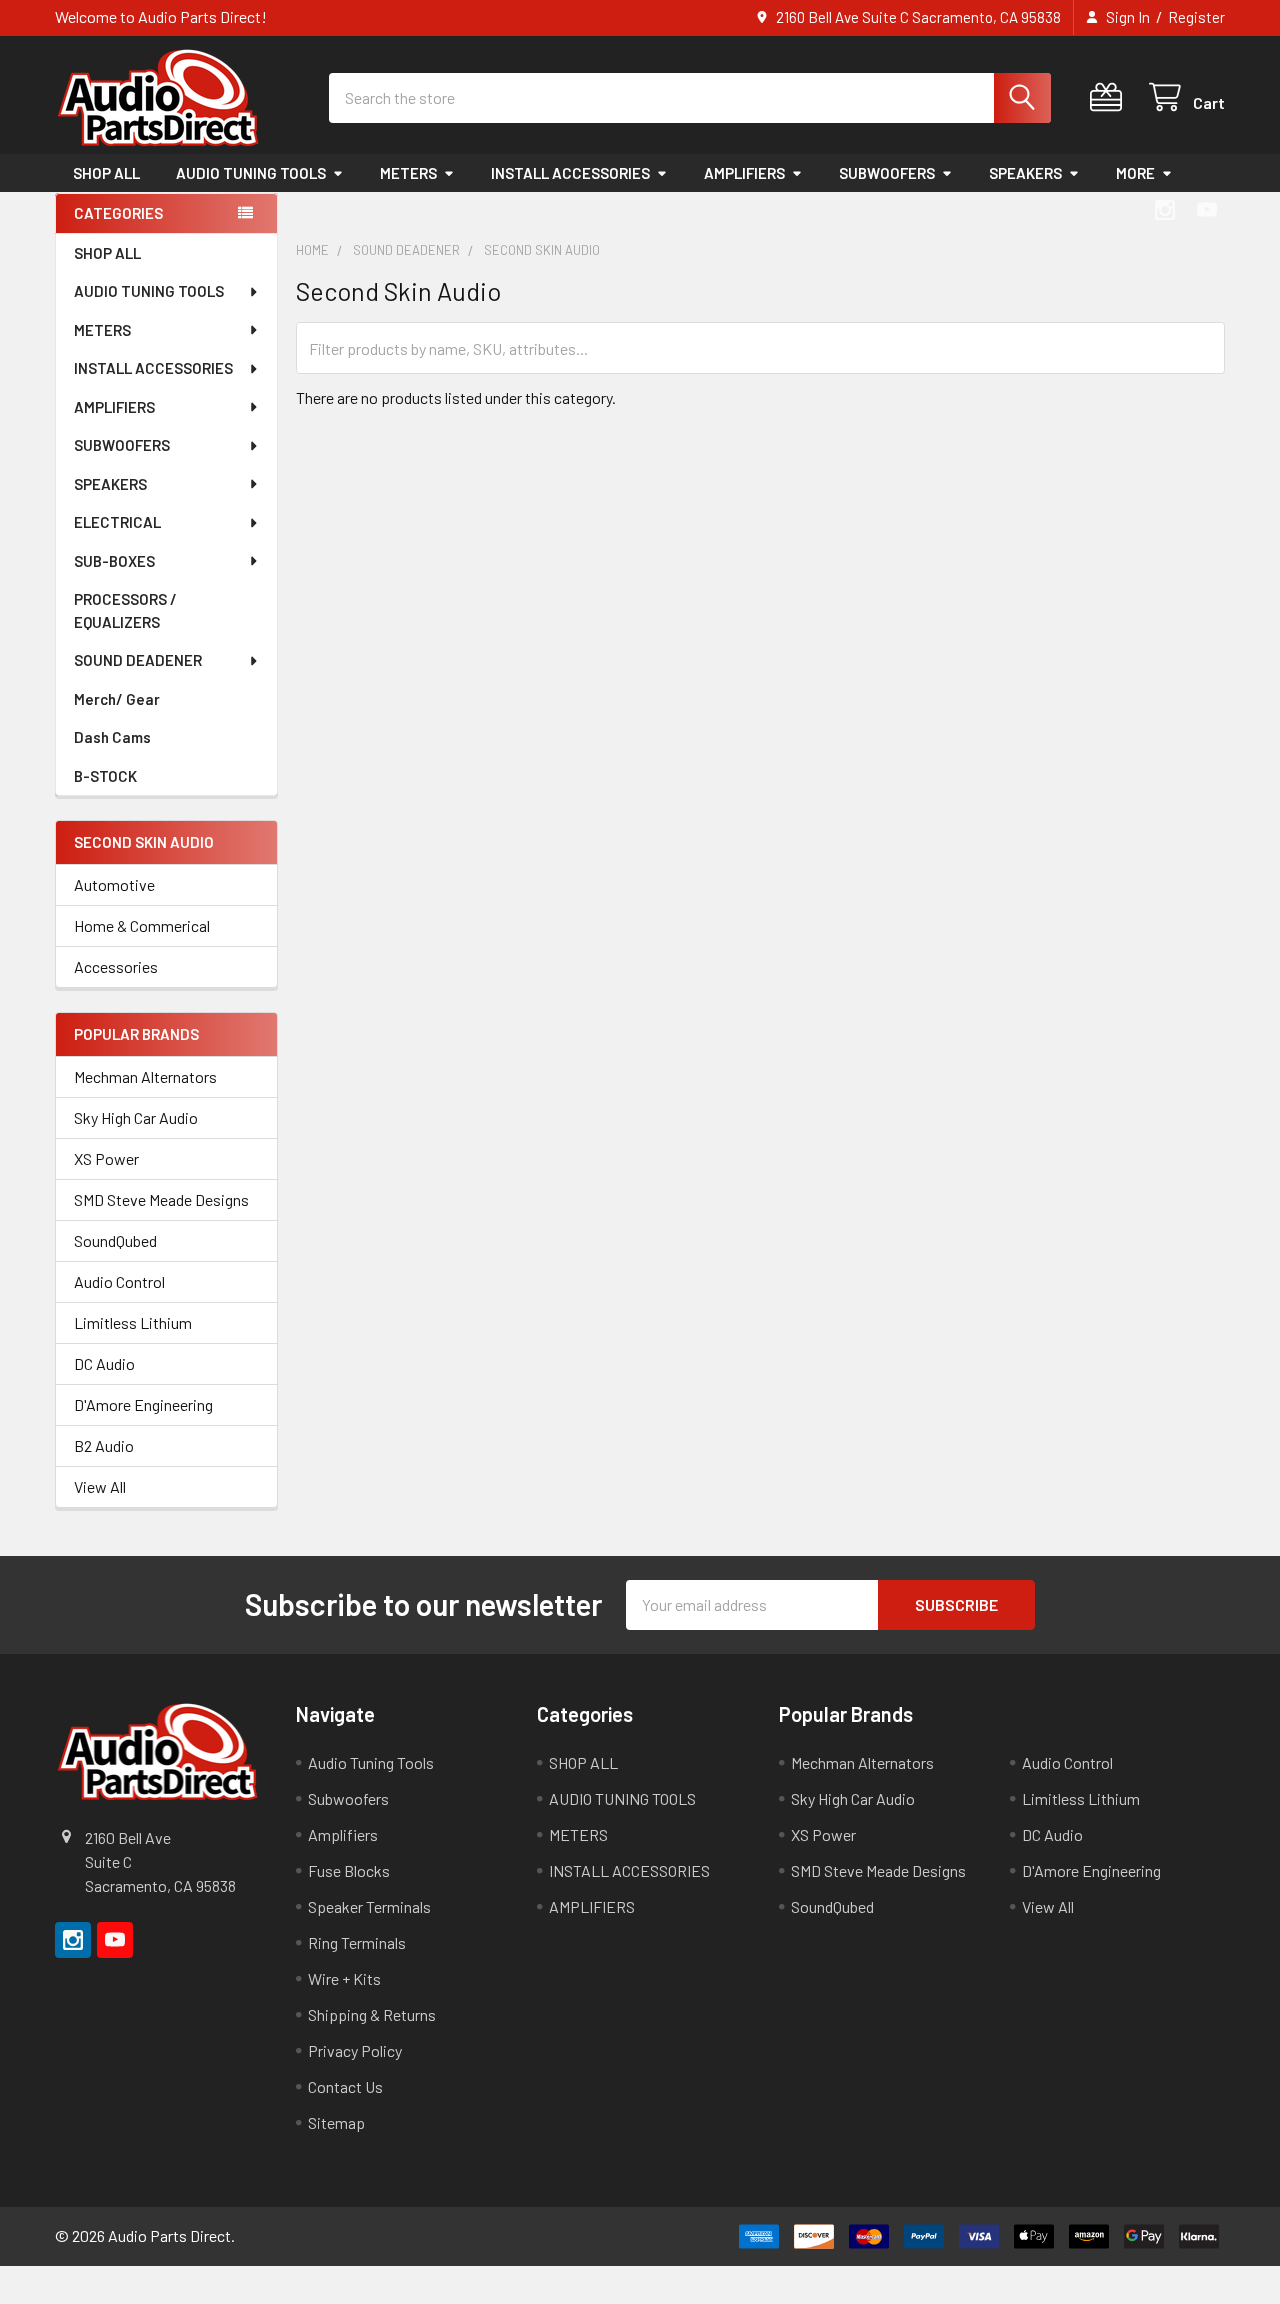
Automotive (114, 884)
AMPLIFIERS (744, 173)
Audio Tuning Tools (371, 1762)
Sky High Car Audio (136, 1117)
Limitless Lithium (133, 1322)
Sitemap (336, 2122)
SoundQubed (115, 1240)
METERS (408, 173)
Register (1196, 17)
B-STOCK (105, 776)
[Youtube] (1207, 210)
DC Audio (104, 1363)
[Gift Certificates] (1110, 97)
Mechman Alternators (145, 1076)
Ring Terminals (357, 1942)
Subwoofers (348, 1798)
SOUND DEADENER (138, 660)
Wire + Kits (344, 1978)
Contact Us (345, 2086)
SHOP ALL (106, 173)
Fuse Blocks (349, 1870)
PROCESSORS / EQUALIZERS (125, 610)
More (1135, 173)
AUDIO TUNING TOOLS (251, 173)
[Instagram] (1165, 210)
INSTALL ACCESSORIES (570, 173)
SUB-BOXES (114, 561)
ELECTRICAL (117, 522)
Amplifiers (343, 1834)
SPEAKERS (1025, 173)
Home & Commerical (142, 925)
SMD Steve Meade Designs (161, 1199)
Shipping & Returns (372, 2014)
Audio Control (119, 1281)
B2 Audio (104, 1445)
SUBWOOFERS (887, 173)
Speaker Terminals (369, 1906)
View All (100, 1486)
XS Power (106, 1158)
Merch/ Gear (117, 699)
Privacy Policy (355, 2050)
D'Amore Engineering (143, 1404)
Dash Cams (112, 737)
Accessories (116, 966)
